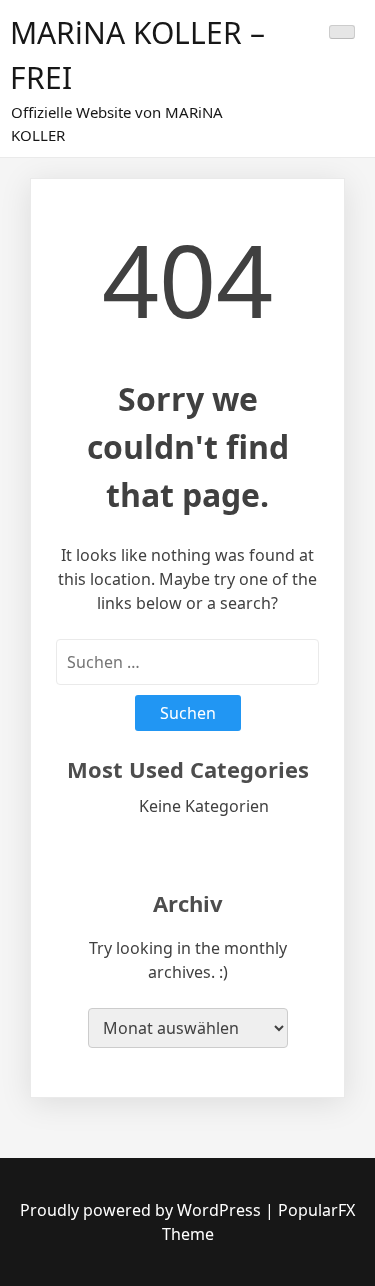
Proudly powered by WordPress (142, 1210)
